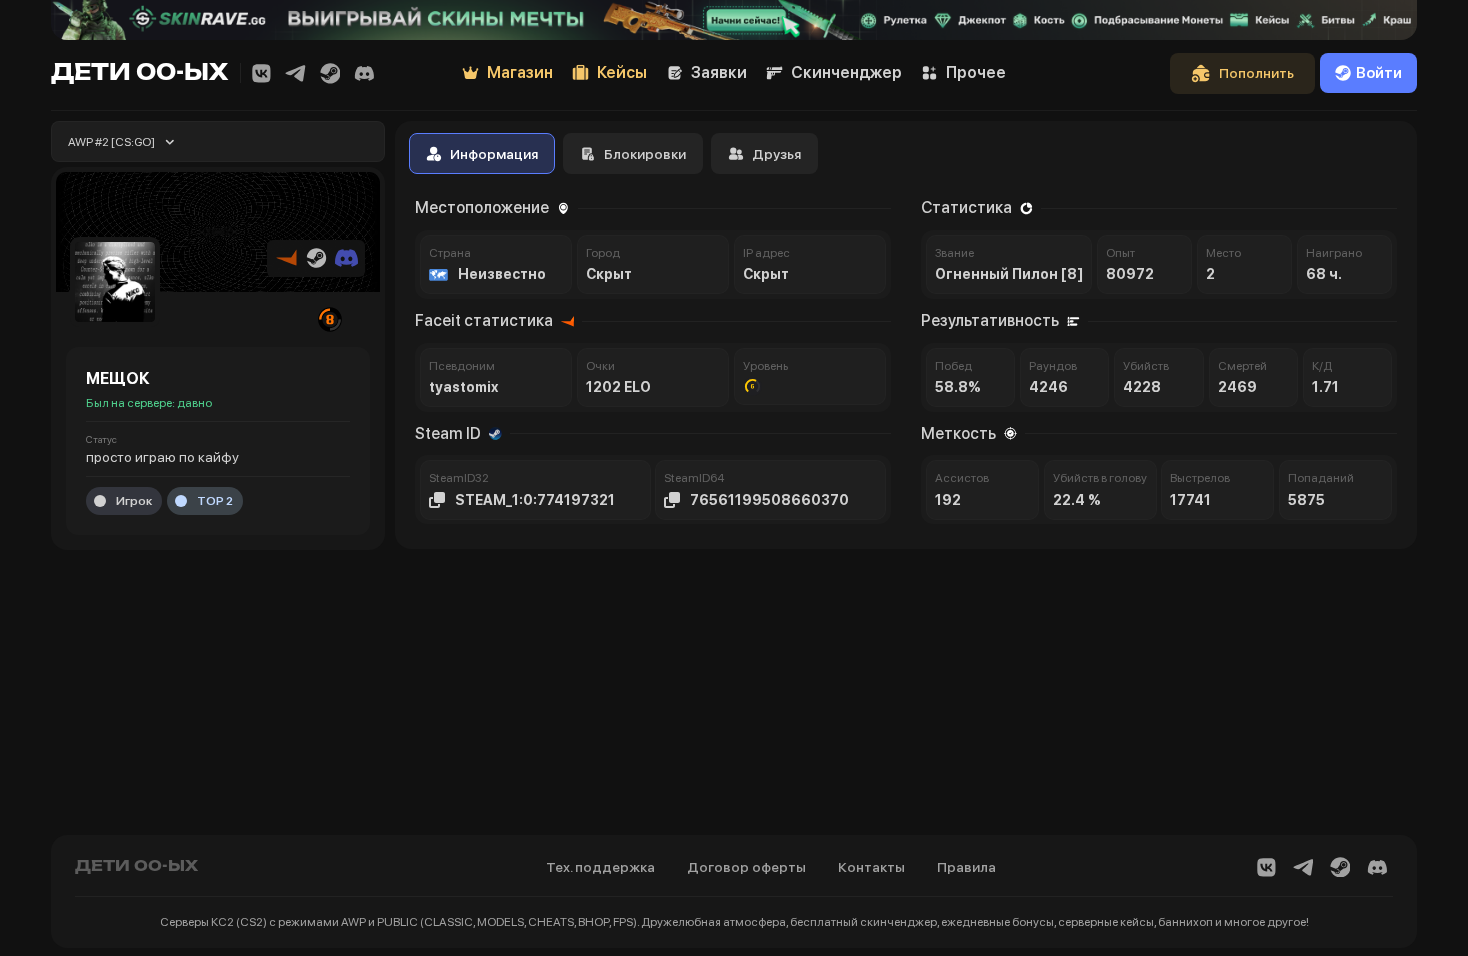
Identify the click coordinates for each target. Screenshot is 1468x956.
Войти (1379, 73)
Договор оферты (746, 867)
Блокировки (645, 154)
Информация (494, 154)
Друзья (776, 154)
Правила (966, 867)
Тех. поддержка (600, 867)
